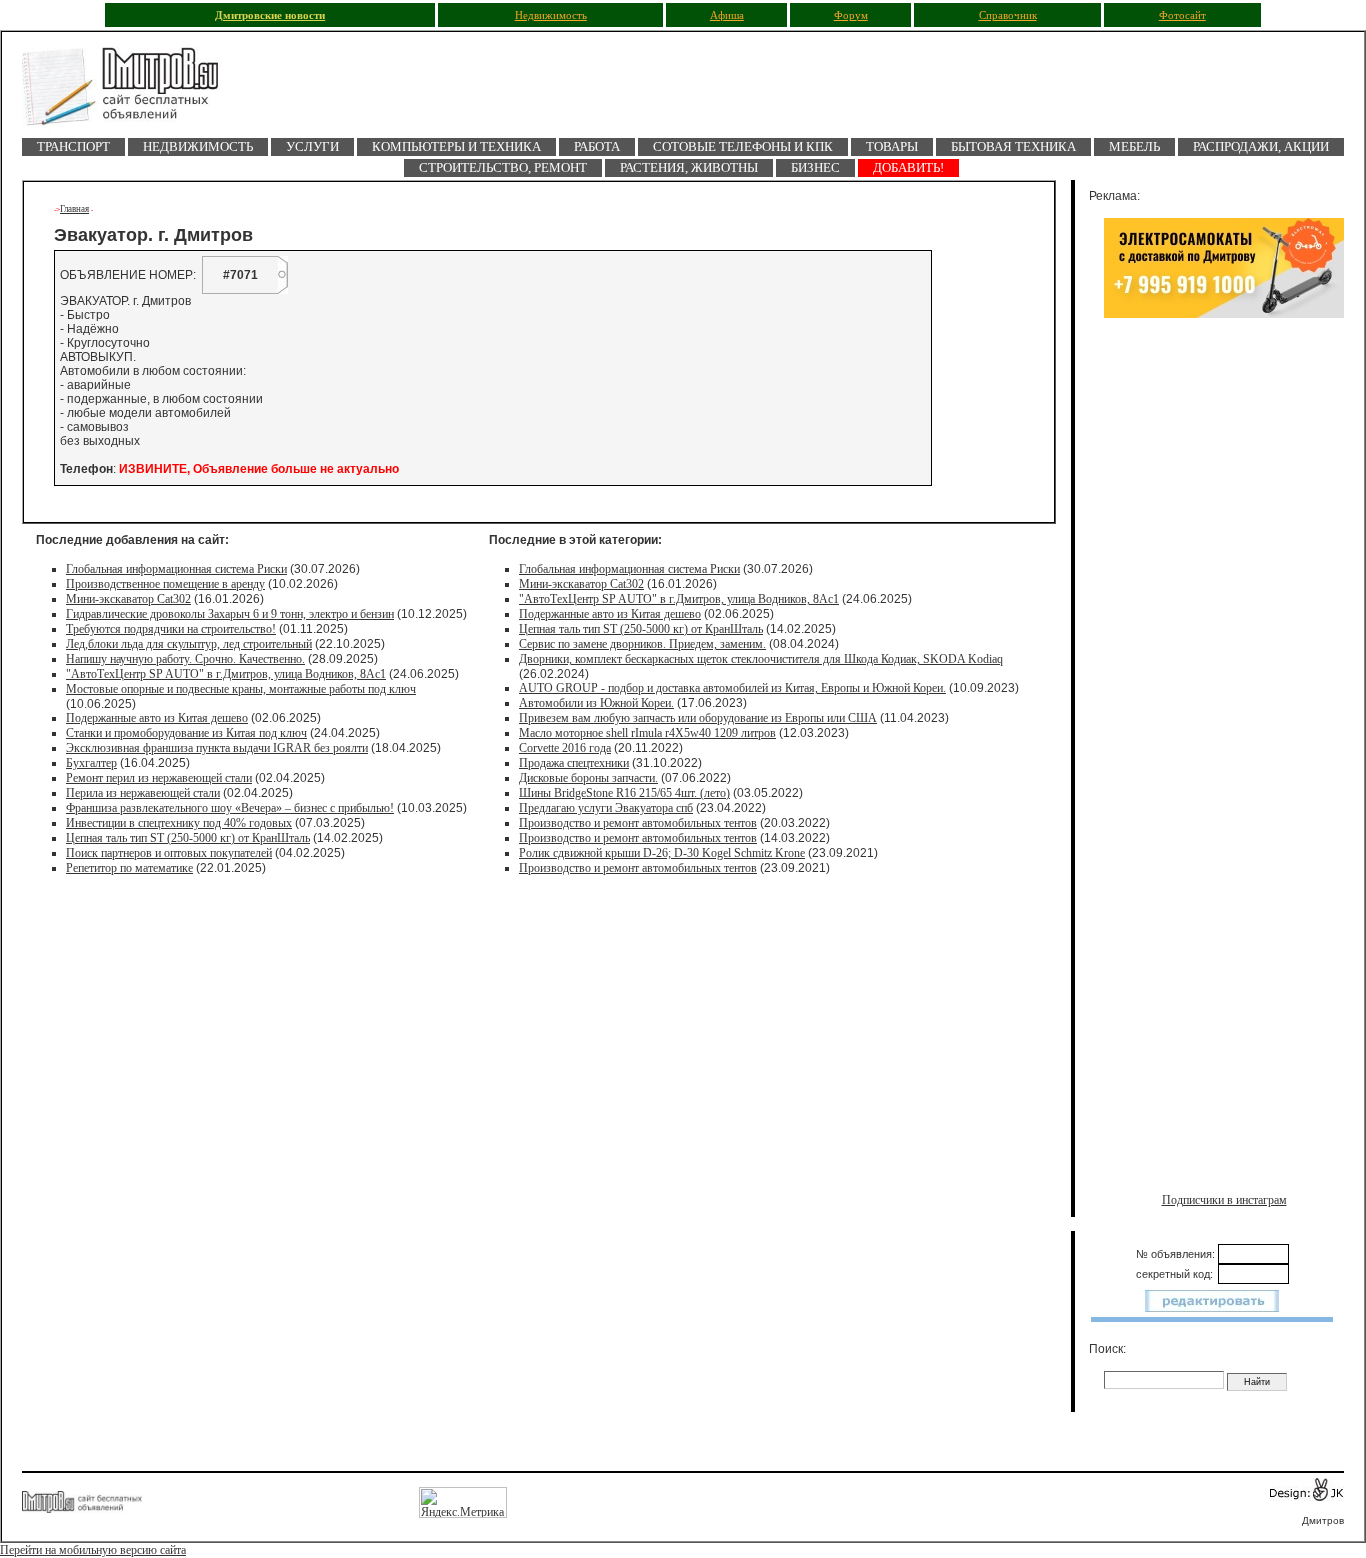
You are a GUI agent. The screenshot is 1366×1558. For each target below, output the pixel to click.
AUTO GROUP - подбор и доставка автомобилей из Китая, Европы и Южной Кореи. (732, 688)
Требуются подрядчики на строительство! (171, 629)
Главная (74, 209)
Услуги (312, 146)
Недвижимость (551, 15)
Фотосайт (1182, 15)
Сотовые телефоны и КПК (743, 146)
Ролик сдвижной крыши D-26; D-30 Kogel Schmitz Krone (662, 853)
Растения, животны (689, 167)
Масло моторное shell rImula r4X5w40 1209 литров (647, 733)
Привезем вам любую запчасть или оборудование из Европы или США (698, 718)
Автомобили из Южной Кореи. (596, 703)
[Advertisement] (1224, 537)
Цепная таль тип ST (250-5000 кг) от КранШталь (188, 838)
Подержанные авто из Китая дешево (157, 718)
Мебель (1134, 146)
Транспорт (73, 146)
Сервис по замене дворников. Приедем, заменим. (642, 644)
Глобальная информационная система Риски (176, 569)
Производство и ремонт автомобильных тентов (638, 823)
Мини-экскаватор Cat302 (128, 599)
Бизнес (815, 167)
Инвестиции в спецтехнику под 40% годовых (179, 823)
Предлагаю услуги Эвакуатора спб (606, 808)
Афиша (727, 15)
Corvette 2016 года (565, 748)
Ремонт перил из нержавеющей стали (159, 778)
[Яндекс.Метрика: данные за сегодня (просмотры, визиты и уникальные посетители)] (463, 1502)
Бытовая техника (1013, 146)
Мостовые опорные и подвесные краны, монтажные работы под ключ (241, 689)
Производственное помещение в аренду (165, 584)
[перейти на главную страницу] (132, 92)
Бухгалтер (91, 763)
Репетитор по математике (129, 868)
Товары (892, 146)
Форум (851, 15)
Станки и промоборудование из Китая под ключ (186, 733)
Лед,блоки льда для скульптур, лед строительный (189, 644)
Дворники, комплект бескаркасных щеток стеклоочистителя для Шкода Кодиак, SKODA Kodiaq (761, 659)
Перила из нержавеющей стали (143, 793)
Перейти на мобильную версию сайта (93, 1550)
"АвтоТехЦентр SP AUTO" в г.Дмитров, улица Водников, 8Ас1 (226, 674)
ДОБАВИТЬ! (908, 167)
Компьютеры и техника (456, 146)
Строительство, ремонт (503, 167)
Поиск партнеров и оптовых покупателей (169, 853)
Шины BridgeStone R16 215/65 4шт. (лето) (624, 793)
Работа (597, 146)
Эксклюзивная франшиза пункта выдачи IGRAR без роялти (217, 748)
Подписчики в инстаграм (1224, 1200)
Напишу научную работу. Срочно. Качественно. (185, 659)
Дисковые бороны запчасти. (588, 778)
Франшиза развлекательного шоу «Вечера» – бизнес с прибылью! (230, 808)
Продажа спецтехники (574, 763)
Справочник (1008, 15)
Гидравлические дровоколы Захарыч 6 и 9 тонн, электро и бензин (230, 614)
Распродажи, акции (1261, 146)
